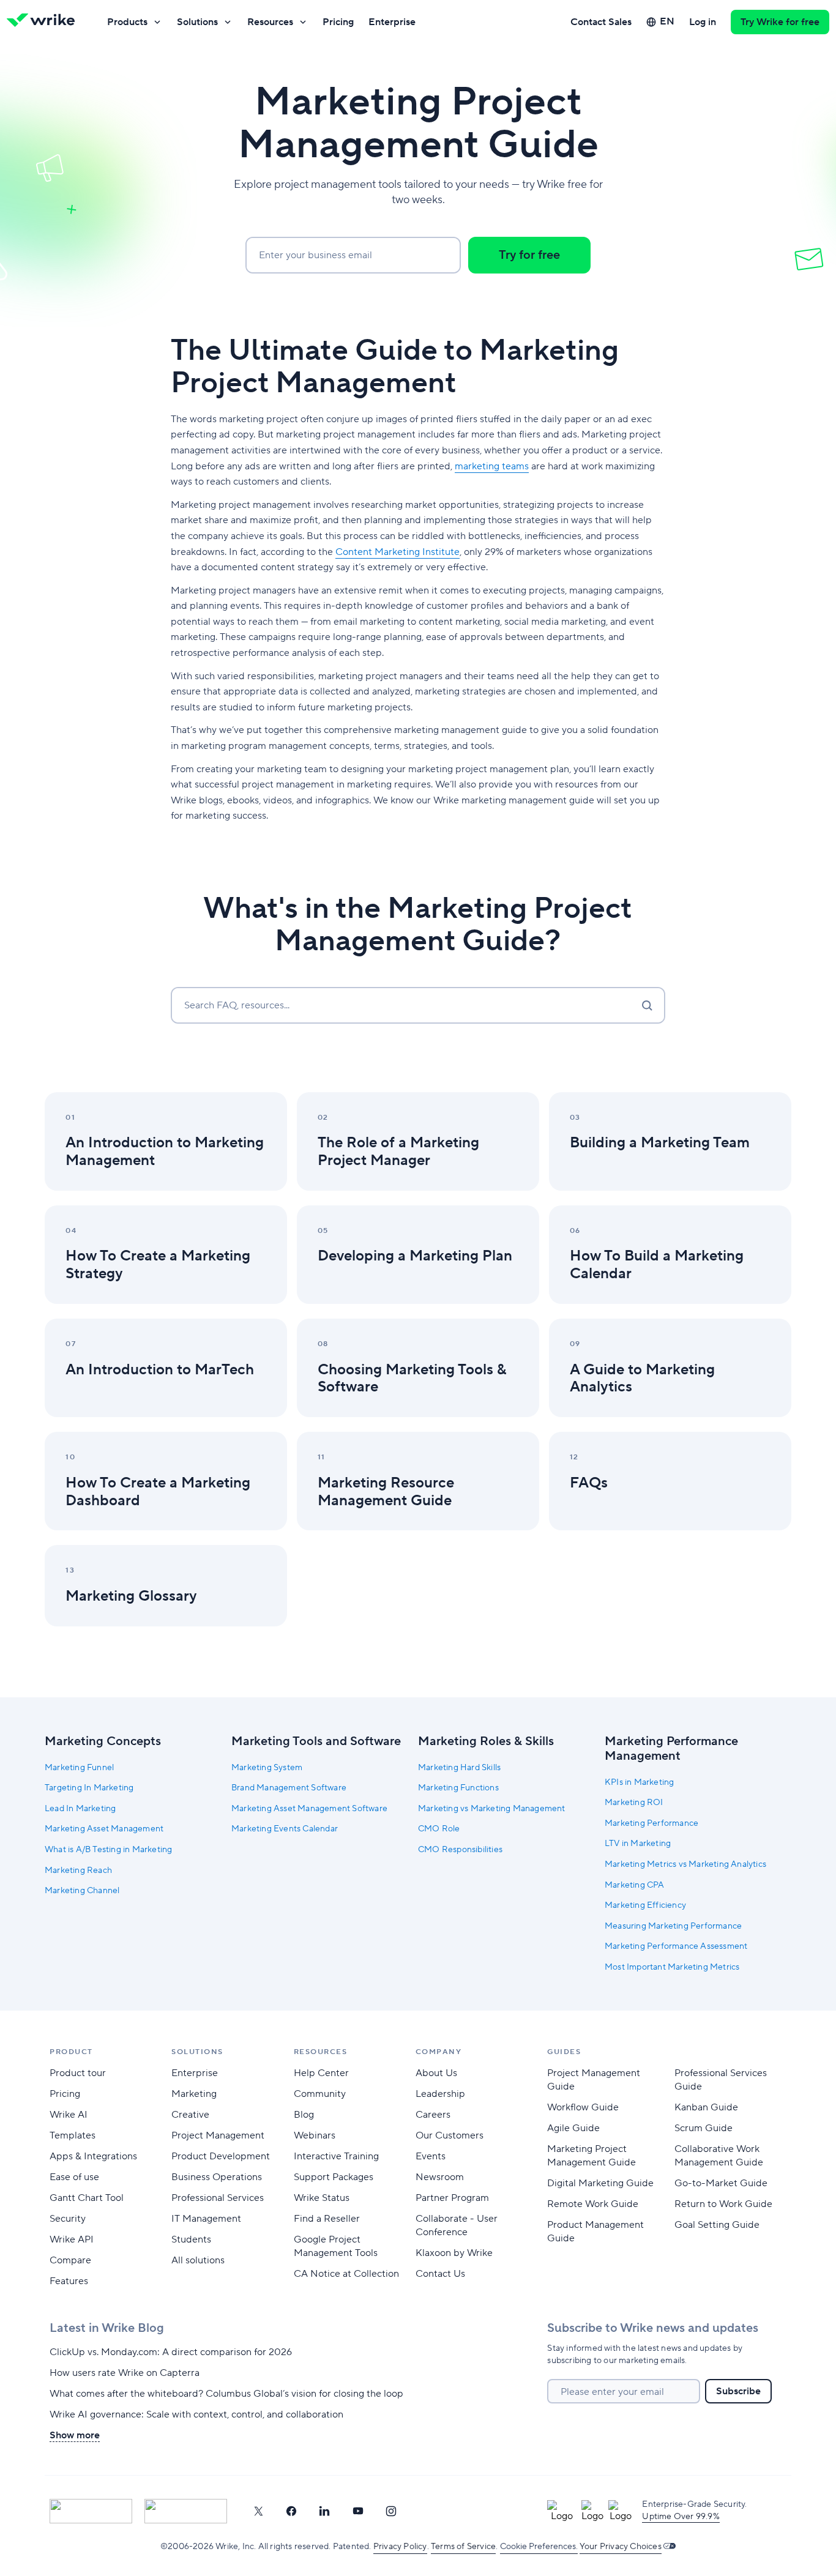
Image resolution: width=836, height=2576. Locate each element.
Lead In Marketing (80, 1809)
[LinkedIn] (324, 2511)
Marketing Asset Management (104, 1829)
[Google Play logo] (186, 2511)
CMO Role (439, 1829)
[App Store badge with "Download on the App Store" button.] (91, 2511)
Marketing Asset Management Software (309, 1809)
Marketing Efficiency (645, 1905)
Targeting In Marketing (89, 1788)
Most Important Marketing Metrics (672, 1967)
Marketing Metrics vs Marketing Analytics (685, 1864)
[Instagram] (391, 2511)
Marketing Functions (458, 1788)
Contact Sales (601, 22)
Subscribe (738, 2391)
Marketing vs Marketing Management (492, 1809)
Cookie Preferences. (539, 2547)
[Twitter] (258, 2511)
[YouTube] (358, 2511)
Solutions (197, 22)
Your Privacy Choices (621, 2547)
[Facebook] (291, 2511)
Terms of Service (463, 2547)
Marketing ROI (634, 1803)
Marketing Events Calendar (285, 1829)
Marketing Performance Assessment (676, 1946)
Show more (75, 2435)
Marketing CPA (635, 1885)
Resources (270, 22)
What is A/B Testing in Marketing (108, 1850)
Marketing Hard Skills (459, 1768)
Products (127, 22)
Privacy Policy (400, 2547)
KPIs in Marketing (639, 1782)
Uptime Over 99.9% (681, 2517)
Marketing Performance (651, 1823)
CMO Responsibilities (460, 1850)
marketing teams (492, 466)
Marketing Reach (78, 1871)
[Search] (647, 1005)
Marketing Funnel (79, 1768)
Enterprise (392, 22)
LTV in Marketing (638, 1844)
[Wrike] (45, 22)
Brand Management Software (289, 1788)
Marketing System (267, 1768)
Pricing (338, 22)
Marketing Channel (82, 1891)
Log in (703, 22)
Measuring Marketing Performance (673, 1926)
